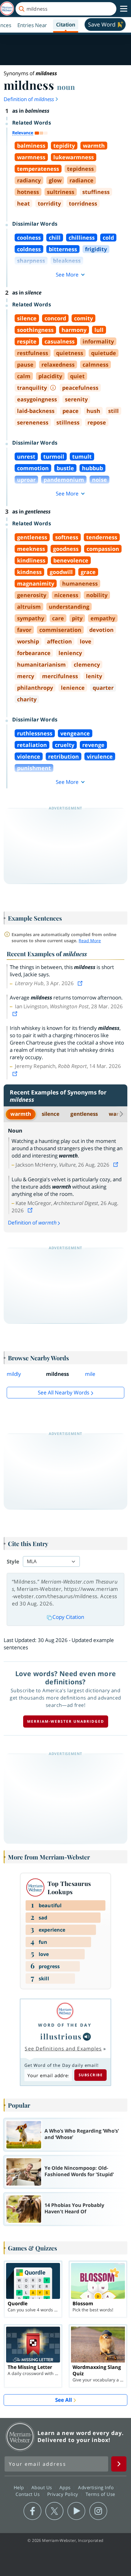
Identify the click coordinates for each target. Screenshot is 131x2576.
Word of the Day (65, 2025)
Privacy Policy (64, 2494)
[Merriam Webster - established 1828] (7, 9)
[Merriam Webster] (65, 2011)
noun (66, 87)
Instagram (98, 2511)
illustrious (61, 2036)
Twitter (54, 2511)
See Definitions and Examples (63, 2049)
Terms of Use (100, 2494)
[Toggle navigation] (124, 9)
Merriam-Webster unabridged (66, 1721)
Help (20, 2487)
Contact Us (28, 2494)
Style (13, 1561)
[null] (87, 2037)
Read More (90, 941)
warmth (21, 1114)
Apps (66, 2487)
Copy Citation (68, 1617)
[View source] (81, 983)
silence (51, 1114)
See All (64, 2400)
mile (90, 1374)
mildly (14, 1374)
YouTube (76, 2511)
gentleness (84, 1114)
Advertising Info (97, 2487)
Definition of (29, 99)
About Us (42, 2487)
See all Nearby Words (64, 1392)
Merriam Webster (20, 2437)
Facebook (32, 2511)
